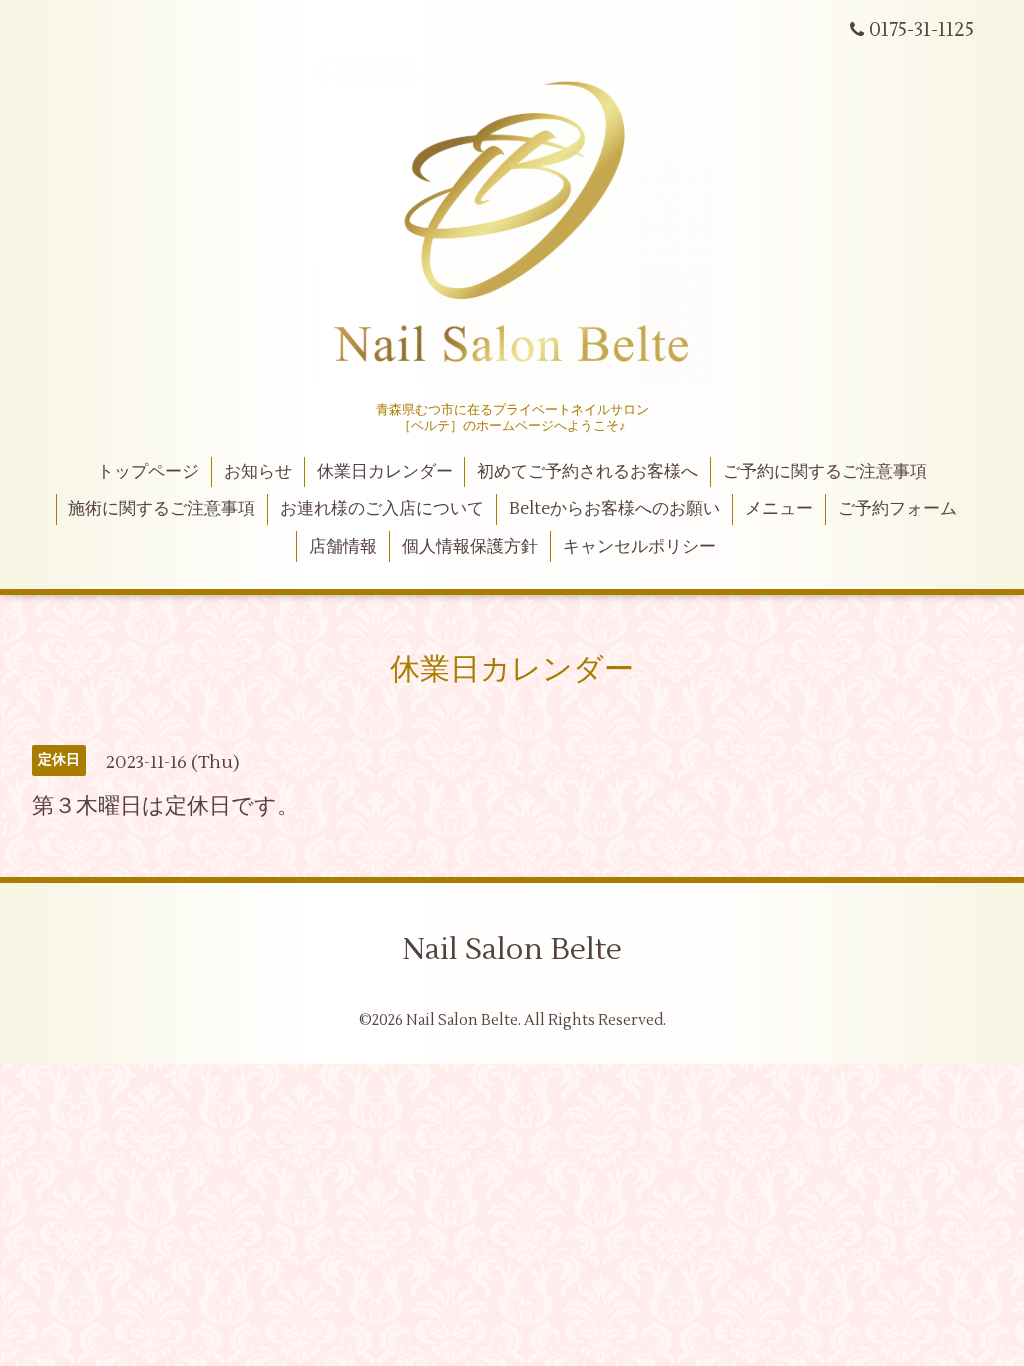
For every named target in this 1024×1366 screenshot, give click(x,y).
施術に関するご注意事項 (161, 509)
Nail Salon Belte (512, 949)
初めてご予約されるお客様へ (587, 472)
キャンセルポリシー (639, 547)
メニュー (779, 509)
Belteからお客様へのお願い (614, 509)
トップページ (148, 472)
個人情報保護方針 (470, 547)
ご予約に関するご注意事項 (825, 472)
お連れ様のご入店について (382, 509)
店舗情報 (343, 547)
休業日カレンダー (385, 472)
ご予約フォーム (897, 509)
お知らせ (258, 472)
